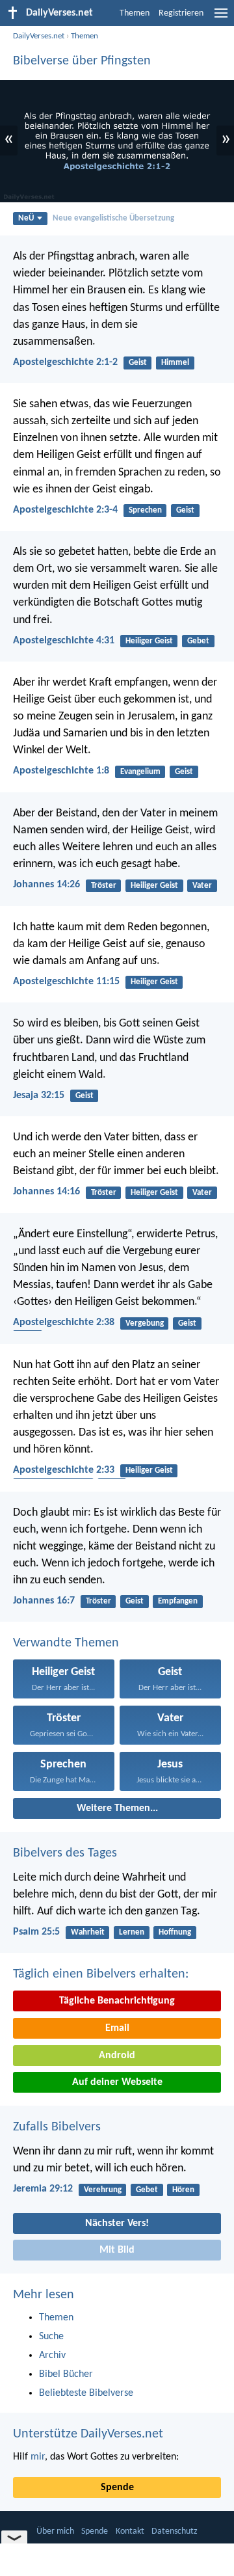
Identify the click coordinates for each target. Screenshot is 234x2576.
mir (38, 2457)
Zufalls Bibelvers (57, 2127)
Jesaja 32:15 (39, 1095)
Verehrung (103, 2190)
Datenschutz (175, 2531)
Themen (135, 13)
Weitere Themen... (117, 1808)
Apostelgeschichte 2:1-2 (65, 362)
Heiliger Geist (149, 641)
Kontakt (130, 2531)
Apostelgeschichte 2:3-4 (65, 510)
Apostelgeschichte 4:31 (64, 641)
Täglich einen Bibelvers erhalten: (101, 1974)
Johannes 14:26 (46, 885)
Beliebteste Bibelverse (86, 2393)
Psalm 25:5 (36, 1932)
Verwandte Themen (66, 1643)
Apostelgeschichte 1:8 (61, 771)
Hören (183, 2190)
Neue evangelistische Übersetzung (113, 218)
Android (117, 2056)
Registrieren (181, 13)
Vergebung (145, 1323)
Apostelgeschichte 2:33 (64, 1470)
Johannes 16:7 (44, 1601)
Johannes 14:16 (46, 1192)
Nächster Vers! (117, 2223)
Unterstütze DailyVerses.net (88, 2434)
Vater (202, 886)
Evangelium (140, 772)
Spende (117, 2488)
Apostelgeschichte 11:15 (66, 982)
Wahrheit (88, 1932)
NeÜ (26, 218)
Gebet (198, 641)
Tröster (104, 886)
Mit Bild (117, 2250)
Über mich (55, 2531)
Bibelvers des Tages (65, 1853)
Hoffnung (175, 1932)
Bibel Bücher (66, 2374)
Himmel (175, 363)
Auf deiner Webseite (117, 2082)
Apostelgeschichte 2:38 (64, 1322)
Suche (51, 2337)
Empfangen (178, 1601)
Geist (138, 363)
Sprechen (145, 510)
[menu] (221, 18)
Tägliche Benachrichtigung (117, 2001)
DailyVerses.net (39, 36)
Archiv (52, 2355)
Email (117, 2028)
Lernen (132, 1932)
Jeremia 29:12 (43, 2189)
